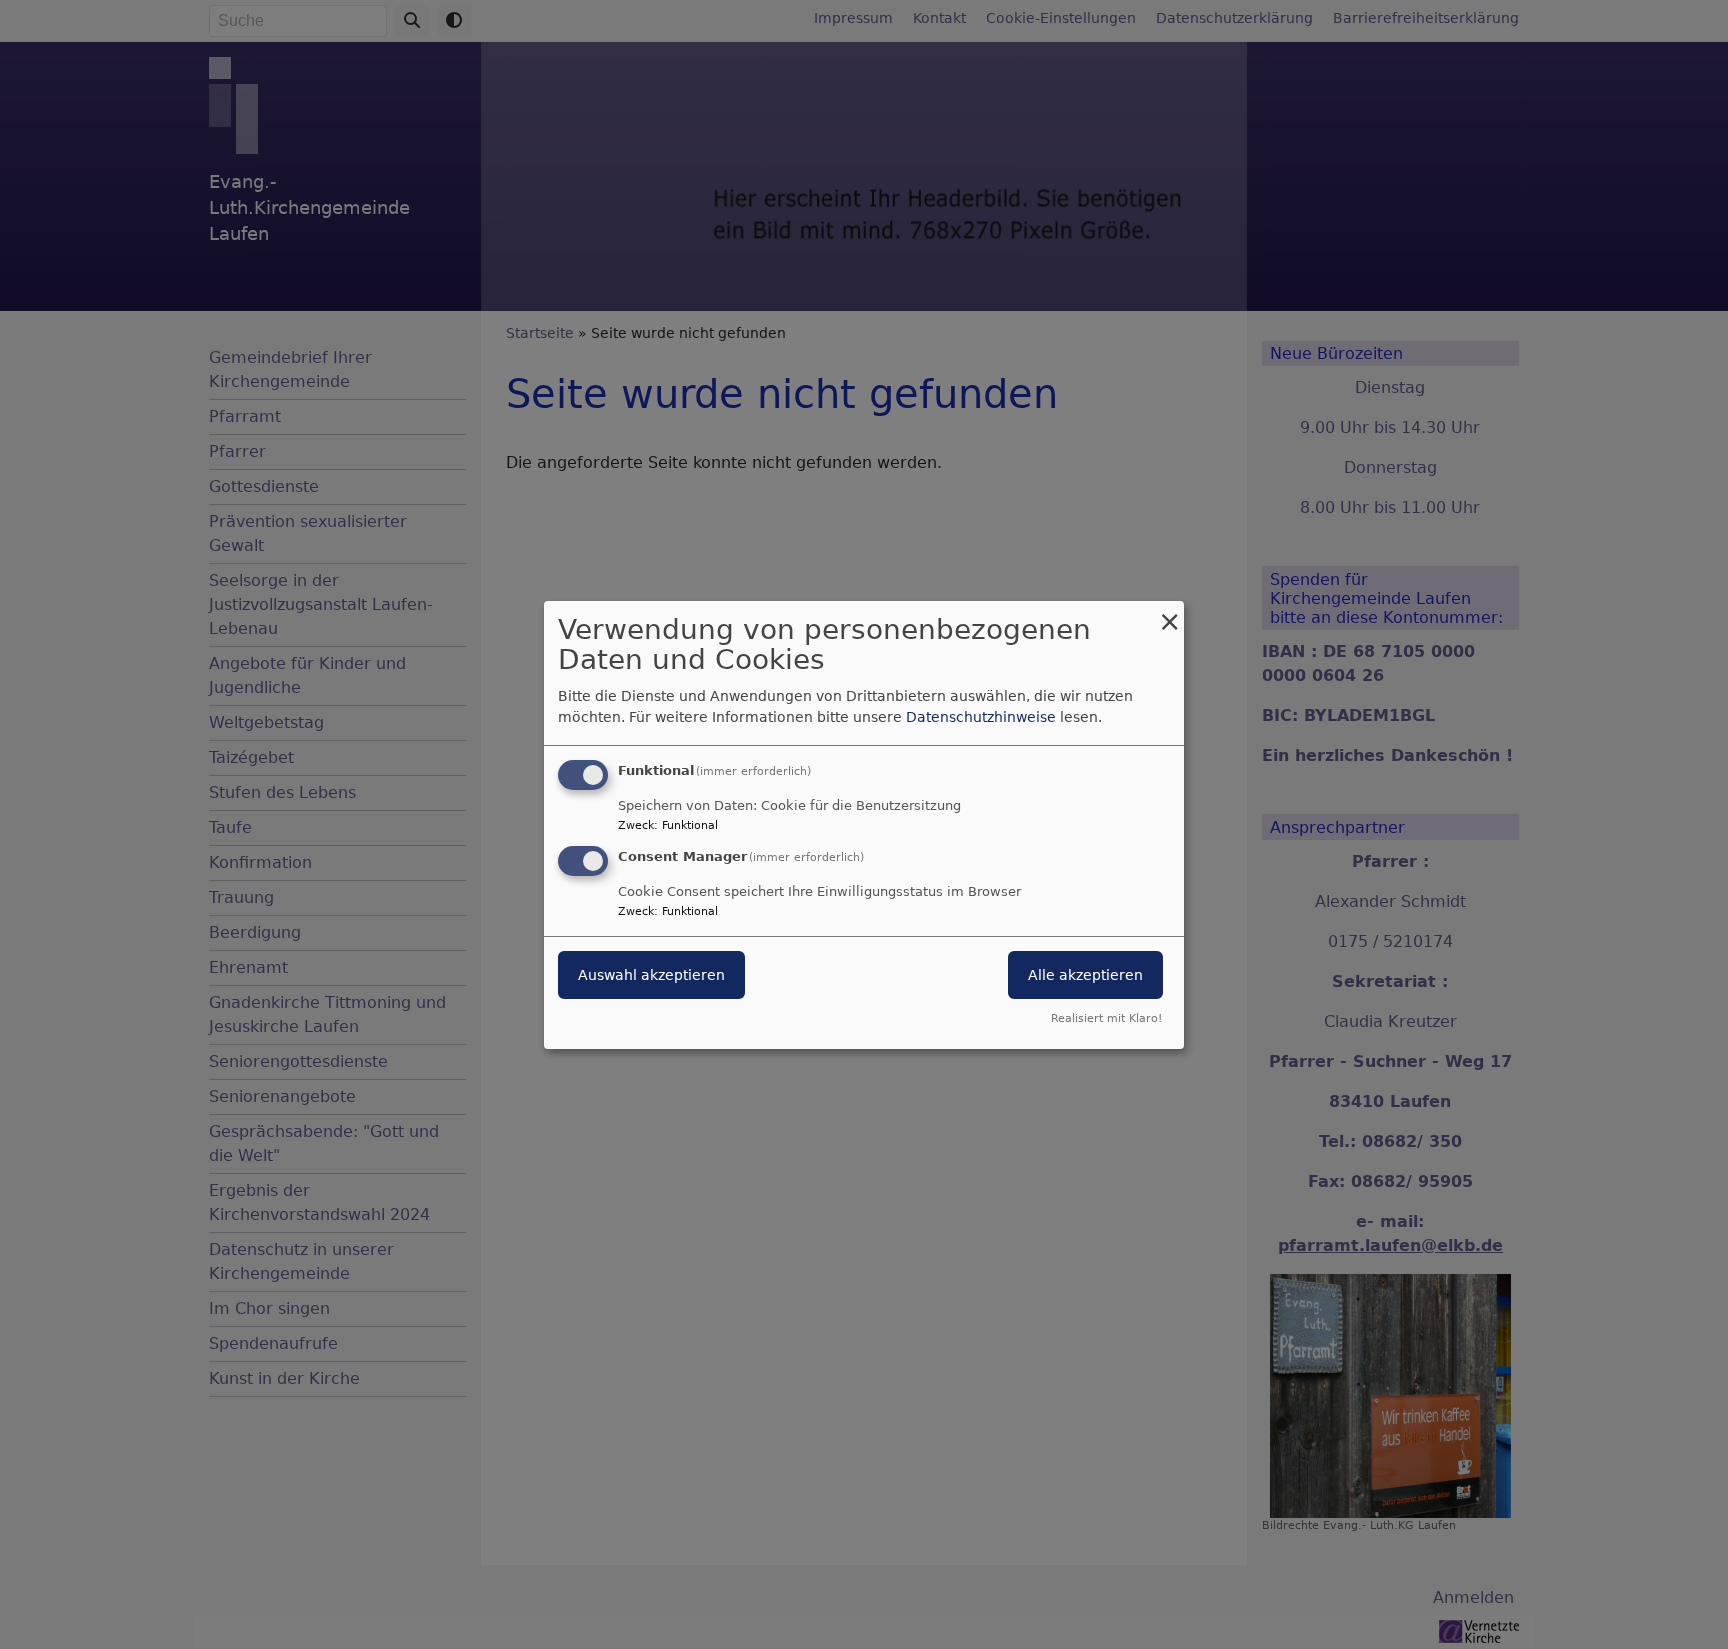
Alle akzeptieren (1085, 975)
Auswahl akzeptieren (651, 975)
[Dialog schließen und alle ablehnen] (1169, 612)
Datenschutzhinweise (981, 717)
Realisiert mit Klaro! (1106, 1018)
